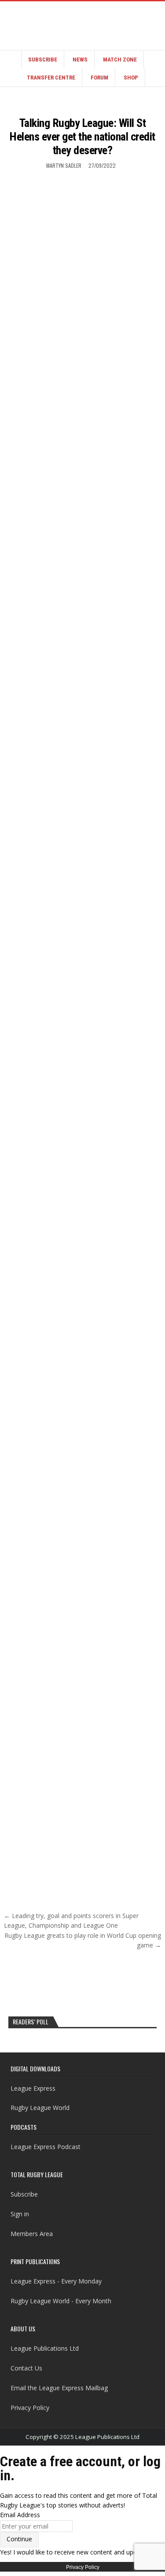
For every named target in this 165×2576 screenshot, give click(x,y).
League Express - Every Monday (56, 2281)
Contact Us (26, 2368)
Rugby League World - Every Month (61, 2301)
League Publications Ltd (45, 2348)
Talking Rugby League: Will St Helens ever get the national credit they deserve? (82, 137)
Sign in (20, 2214)
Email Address (20, 2515)
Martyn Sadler (64, 165)
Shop (131, 78)
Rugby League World (40, 2108)
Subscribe (43, 60)
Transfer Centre (51, 78)
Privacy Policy (30, 2408)
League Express (33, 2088)
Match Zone (120, 60)
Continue (19, 2539)
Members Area (32, 2234)
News (80, 60)
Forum (99, 78)
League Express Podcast (46, 2147)
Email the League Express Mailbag (59, 2388)
